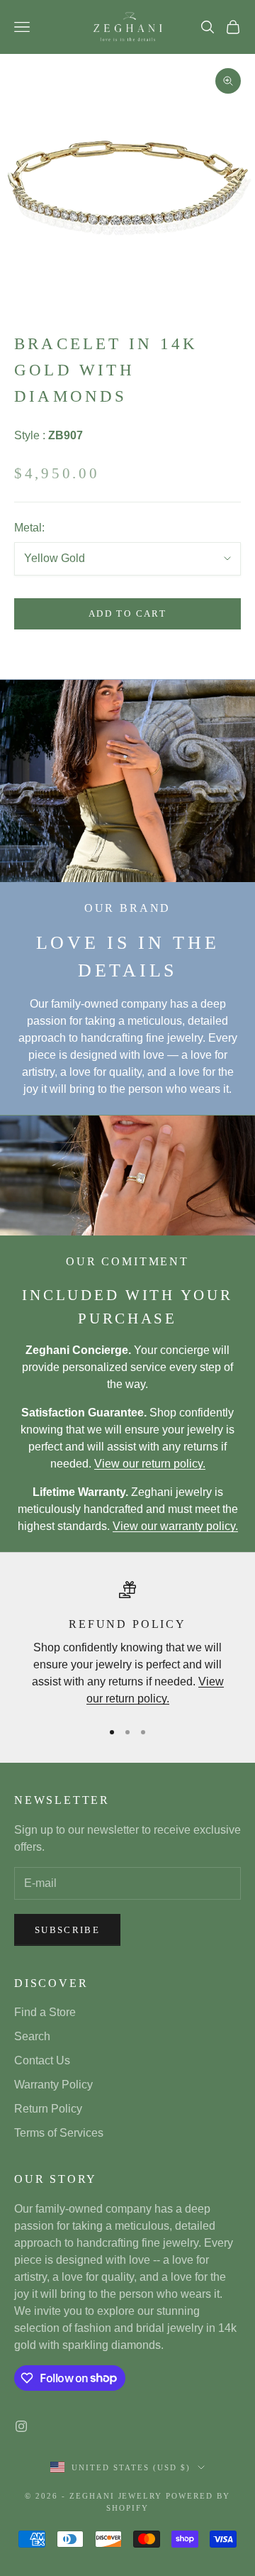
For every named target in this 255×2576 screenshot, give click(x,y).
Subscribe (67, 1930)
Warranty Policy (53, 2085)
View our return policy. (150, 1464)
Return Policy (48, 2109)
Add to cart (127, 613)
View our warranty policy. (175, 1526)
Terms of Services (59, 2133)
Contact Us (42, 2060)
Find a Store (45, 2012)
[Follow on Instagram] (21, 2426)
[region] (127, 1645)
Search (32, 2036)
